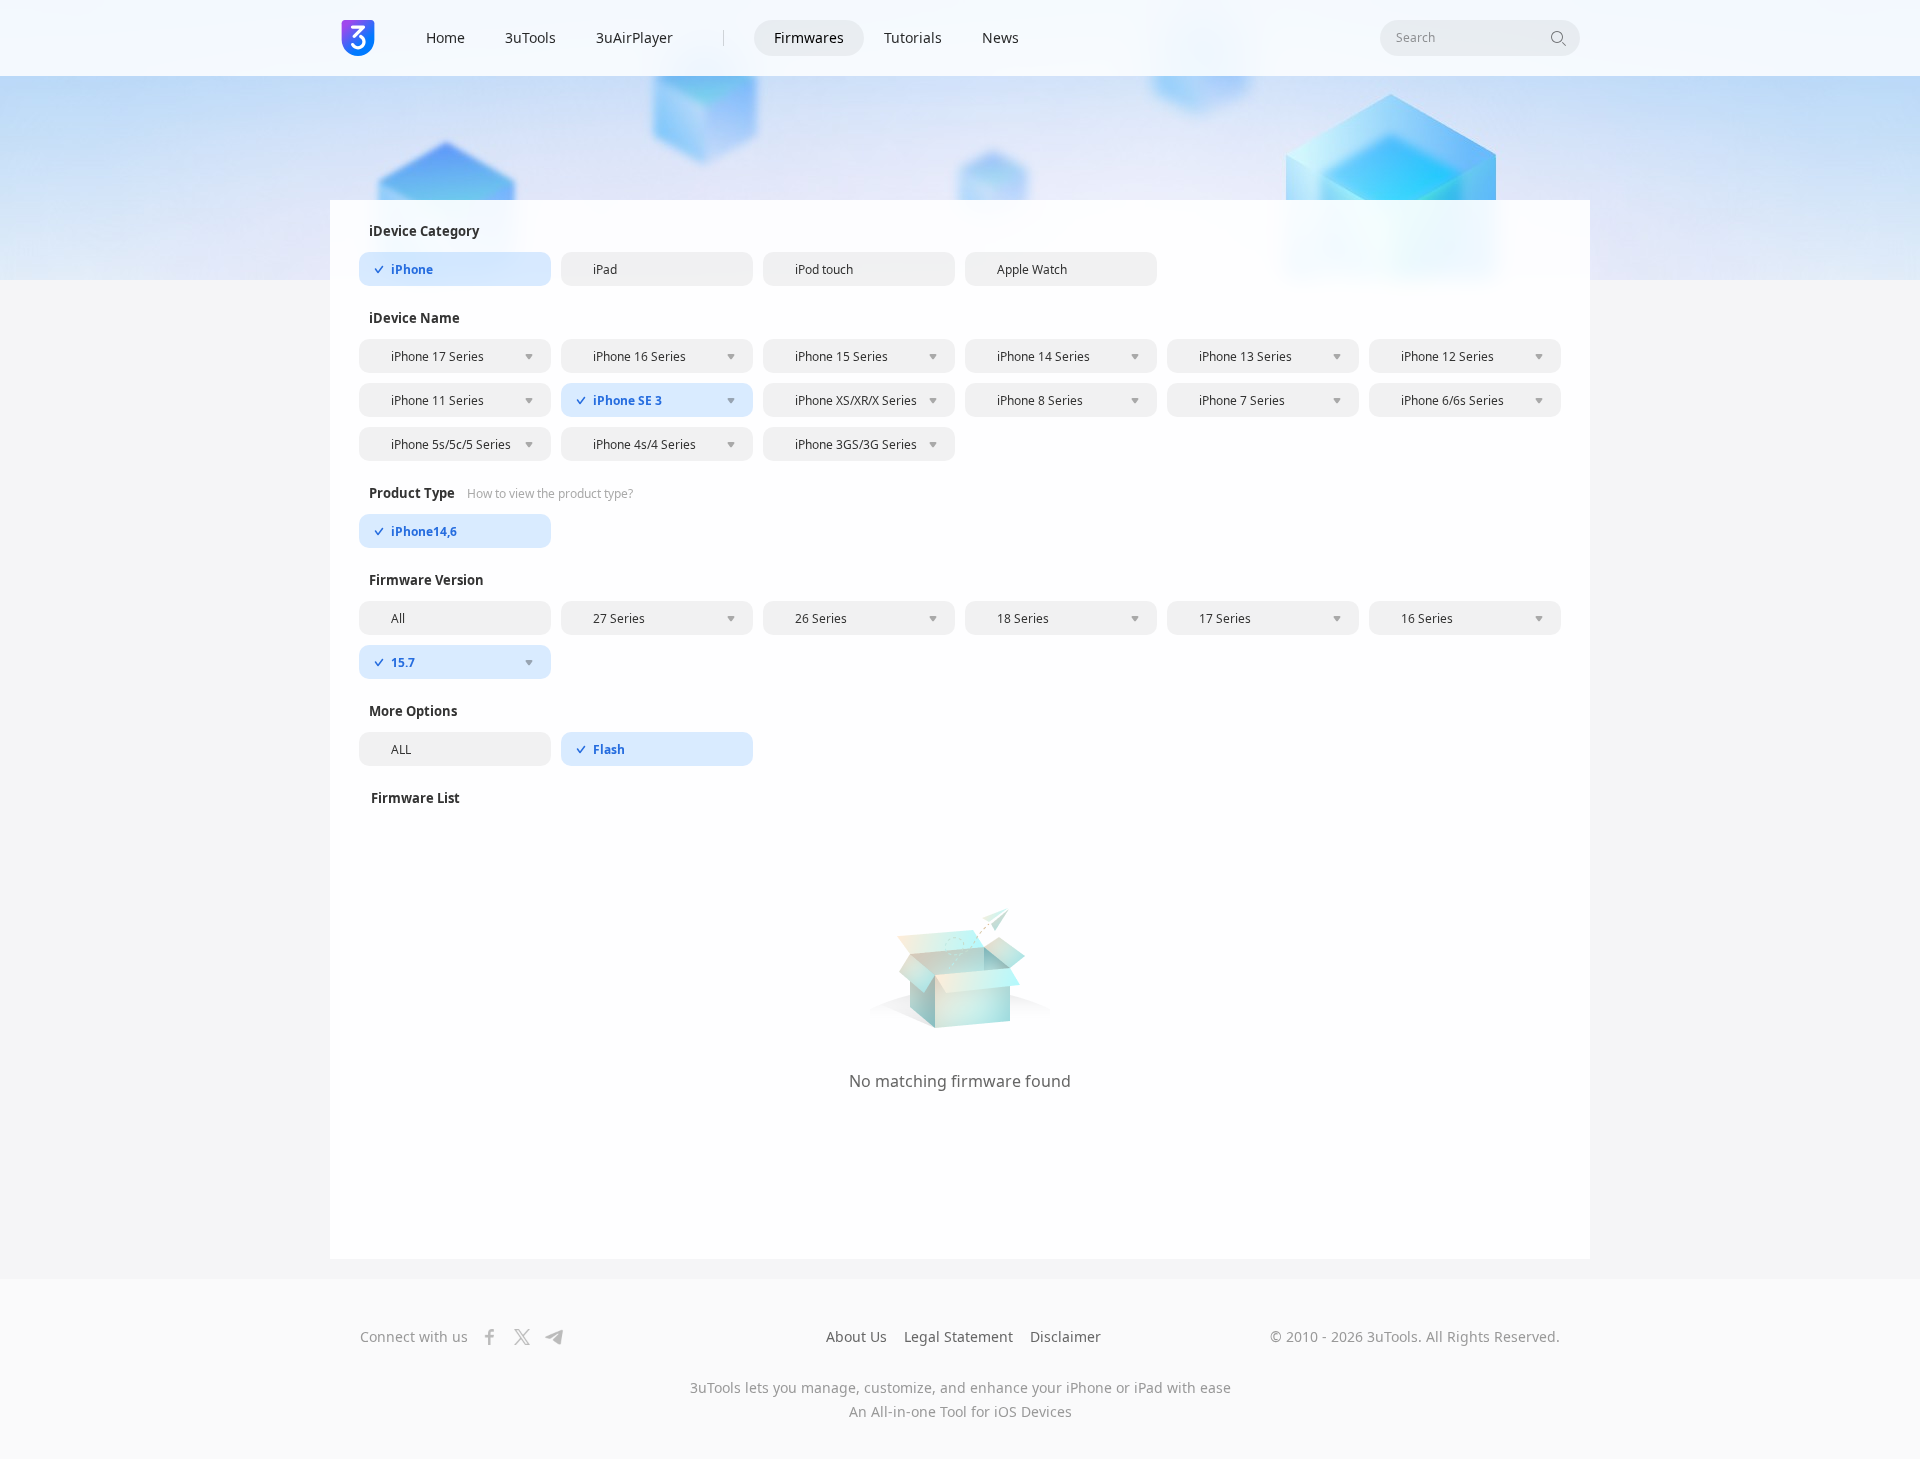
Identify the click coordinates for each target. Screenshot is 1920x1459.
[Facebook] (484, 1337)
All (398, 618)
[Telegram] (548, 1337)
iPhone (412, 269)
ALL (401, 749)
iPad (605, 269)
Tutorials (913, 37)
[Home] (358, 38)
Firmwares (809, 37)
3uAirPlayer (634, 37)
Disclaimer (1065, 1336)
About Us (856, 1336)
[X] (516, 1337)
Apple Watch (1032, 269)
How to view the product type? (550, 494)
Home (445, 37)
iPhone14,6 (424, 531)
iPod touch (824, 269)
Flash (609, 749)
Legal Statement (958, 1336)
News (1000, 37)
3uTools (530, 37)
